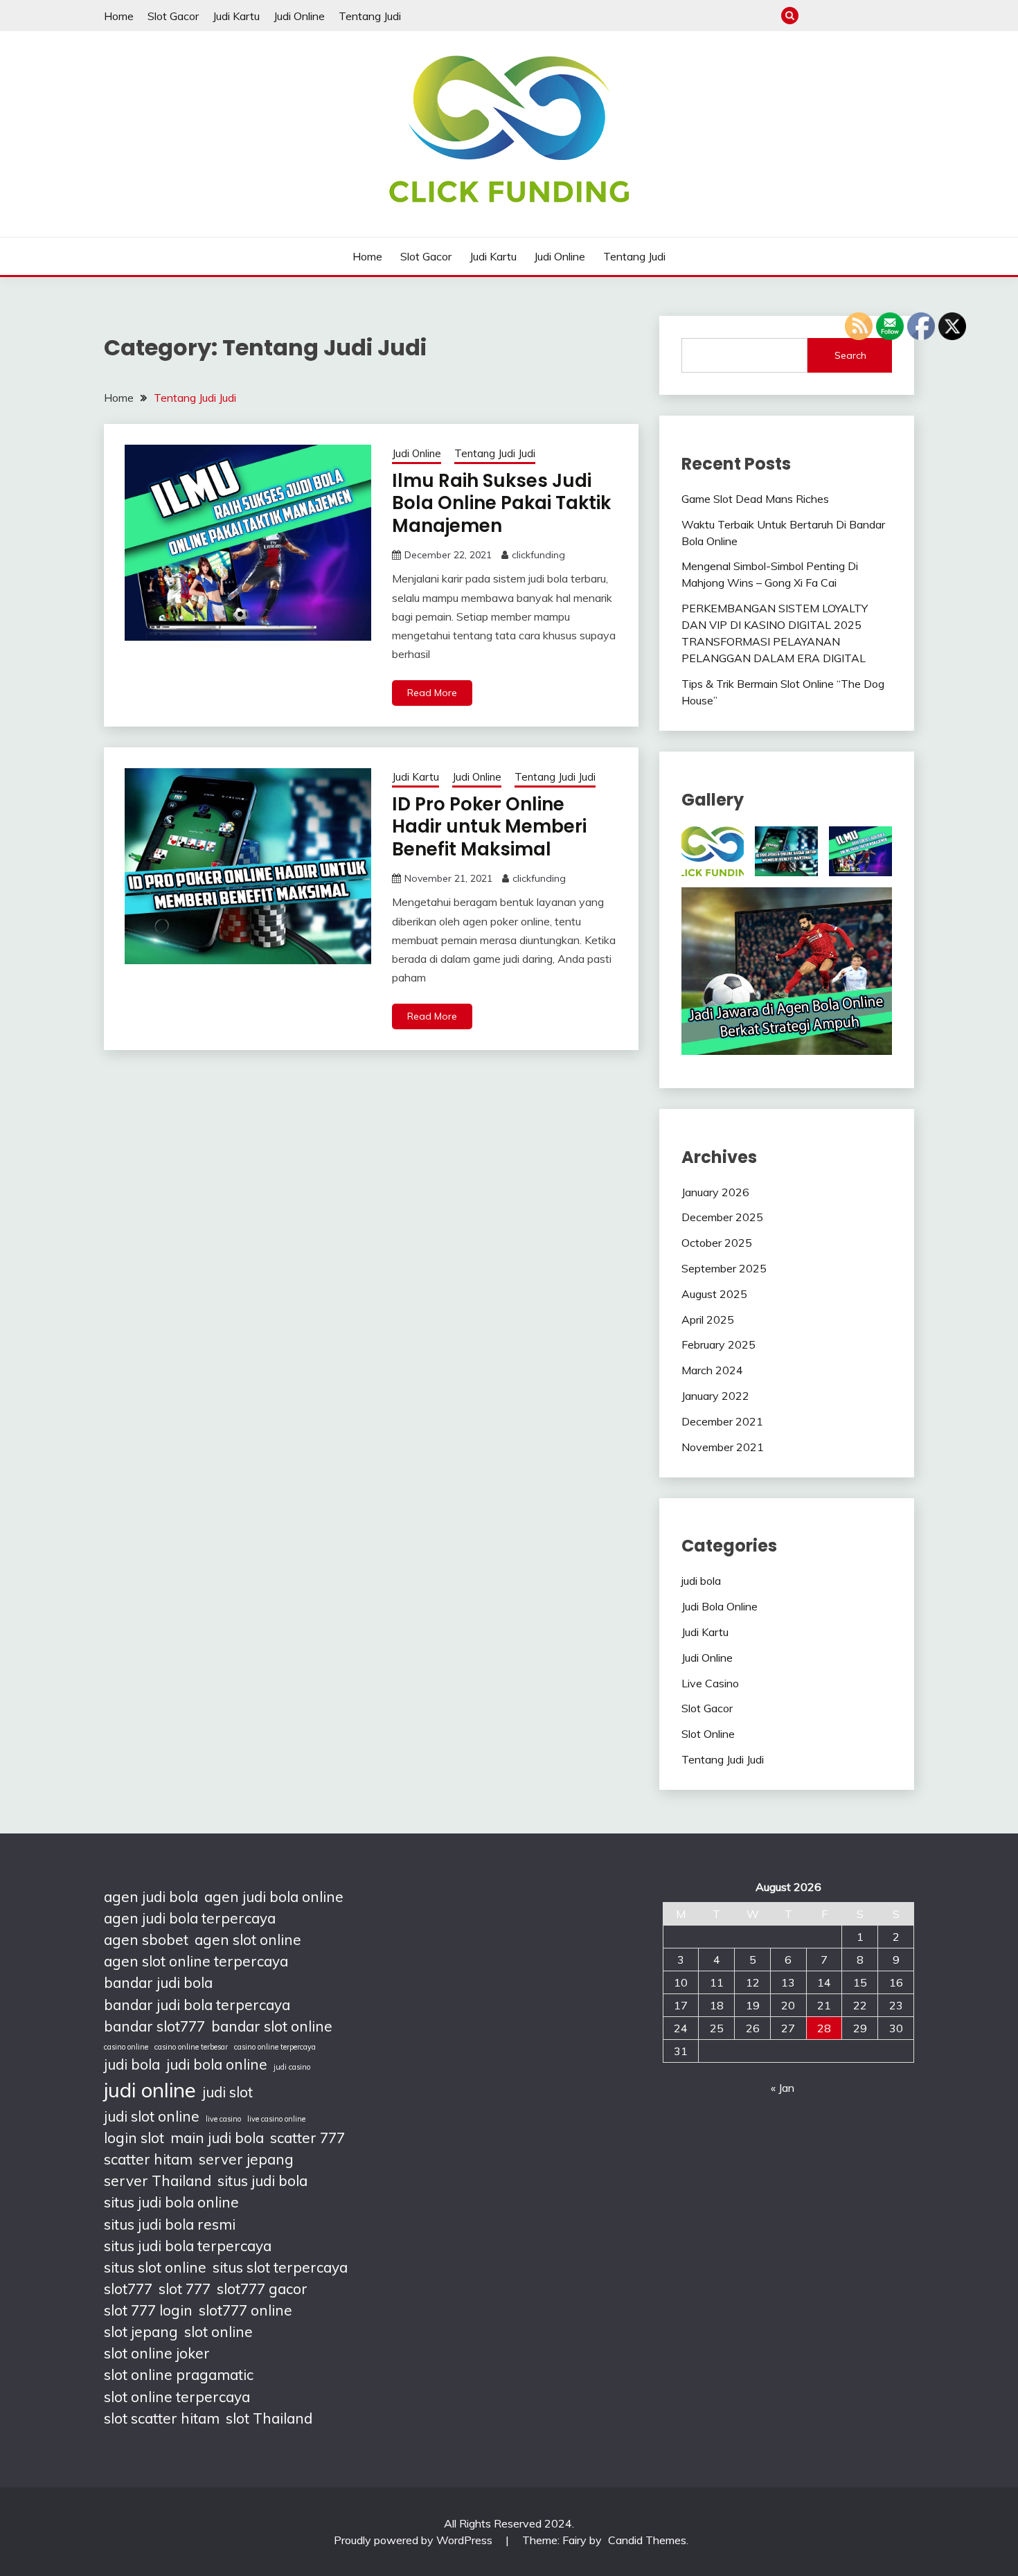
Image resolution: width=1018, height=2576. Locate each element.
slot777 (128, 2289)
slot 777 (185, 2289)
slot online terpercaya (177, 2397)
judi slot (227, 2092)
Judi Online (299, 16)
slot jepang (141, 2331)
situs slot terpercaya (280, 2267)
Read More (432, 693)
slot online (218, 2331)
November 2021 (723, 1447)
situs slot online (155, 2267)
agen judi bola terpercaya (190, 1918)
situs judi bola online (171, 2202)
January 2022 (715, 1396)
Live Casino (710, 1683)
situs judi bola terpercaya (188, 2246)
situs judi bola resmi (170, 2224)
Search (850, 355)
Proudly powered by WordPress (414, 2540)
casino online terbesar (191, 2047)
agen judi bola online (274, 1897)
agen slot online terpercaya (196, 1961)
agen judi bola (151, 1897)
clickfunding (538, 555)
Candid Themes (647, 2540)
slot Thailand (269, 2418)
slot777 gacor (262, 2289)
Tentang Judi (370, 16)
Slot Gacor (173, 16)
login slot (134, 2138)
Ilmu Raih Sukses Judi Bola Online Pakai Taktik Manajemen (501, 503)
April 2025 (708, 1320)
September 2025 (724, 1268)
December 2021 (722, 1421)
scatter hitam (148, 2159)
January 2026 (715, 1192)
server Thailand (158, 2180)
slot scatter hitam (162, 2418)
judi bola (701, 1581)
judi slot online (152, 2116)
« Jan (783, 2088)
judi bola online (217, 2064)
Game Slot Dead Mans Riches (755, 499)
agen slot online (248, 1939)
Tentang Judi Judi (495, 453)
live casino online (276, 2119)
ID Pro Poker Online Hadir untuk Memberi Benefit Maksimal (489, 827)
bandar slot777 (154, 2026)
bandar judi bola (158, 1982)
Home (119, 16)
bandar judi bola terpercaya (197, 2005)
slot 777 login (148, 2310)
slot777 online (245, 2310)
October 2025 (717, 1243)
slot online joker (157, 2353)
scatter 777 (307, 2138)
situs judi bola (262, 2180)
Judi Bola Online (720, 1606)
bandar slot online (272, 2026)
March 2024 (712, 1370)
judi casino (292, 2067)
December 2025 (722, 1217)
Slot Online (708, 1734)
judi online (150, 2090)
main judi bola (217, 2138)
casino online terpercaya (275, 2047)
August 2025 (714, 1294)
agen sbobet (146, 1939)
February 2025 (718, 1344)
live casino (223, 2119)
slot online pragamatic (179, 2374)
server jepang (246, 2159)
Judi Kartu (236, 16)
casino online (126, 2047)
